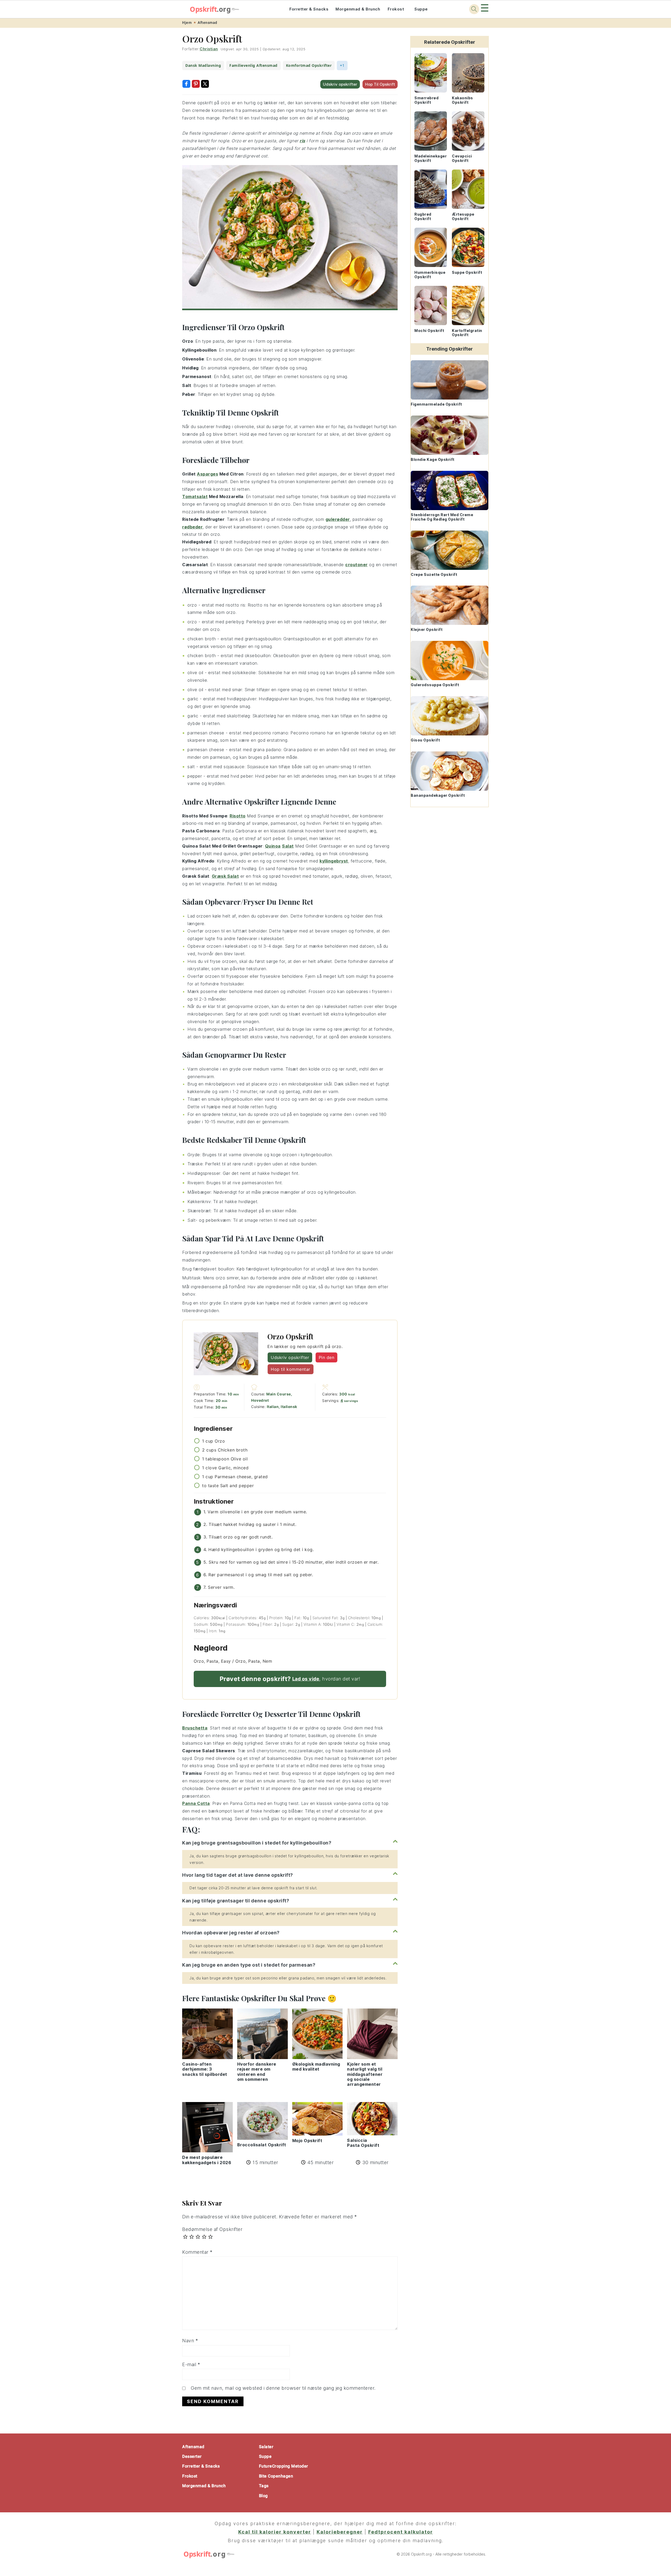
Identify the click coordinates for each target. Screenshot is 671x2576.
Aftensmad (207, 23)
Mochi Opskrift (429, 331)
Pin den (327, 1357)
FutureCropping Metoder (284, 2466)
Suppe (421, 9)
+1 (342, 65)
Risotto (238, 816)
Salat (288, 846)
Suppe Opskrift (467, 272)
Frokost (396, 9)
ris (302, 141)
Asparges (207, 474)
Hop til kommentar (291, 1369)
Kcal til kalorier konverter (275, 2532)
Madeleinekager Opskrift (431, 158)
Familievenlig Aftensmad (253, 65)
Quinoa (273, 846)
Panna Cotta (196, 1803)
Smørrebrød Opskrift (426, 100)
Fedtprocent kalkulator (401, 2532)
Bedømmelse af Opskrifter (212, 2229)
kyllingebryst (334, 861)
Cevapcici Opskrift (462, 158)
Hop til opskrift (380, 84)
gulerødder (338, 519)
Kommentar (197, 2252)
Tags (264, 2486)
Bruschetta (195, 1728)
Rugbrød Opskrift (423, 216)
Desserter (192, 2456)
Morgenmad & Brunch (358, 9)
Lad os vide (306, 1679)
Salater (266, 2447)
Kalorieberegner (340, 2532)
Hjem (187, 23)
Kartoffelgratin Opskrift (467, 333)
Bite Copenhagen (276, 2476)
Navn (190, 2341)
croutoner (356, 565)
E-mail (191, 2364)
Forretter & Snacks (309, 9)
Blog (263, 2496)
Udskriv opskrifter (340, 84)
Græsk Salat (225, 876)
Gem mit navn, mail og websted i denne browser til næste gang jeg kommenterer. (283, 2388)
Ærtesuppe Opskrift (463, 216)
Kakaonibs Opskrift (462, 100)
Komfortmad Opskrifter (309, 65)
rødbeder (192, 527)
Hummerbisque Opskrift (430, 275)
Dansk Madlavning (203, 65)
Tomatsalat (195, 496)
